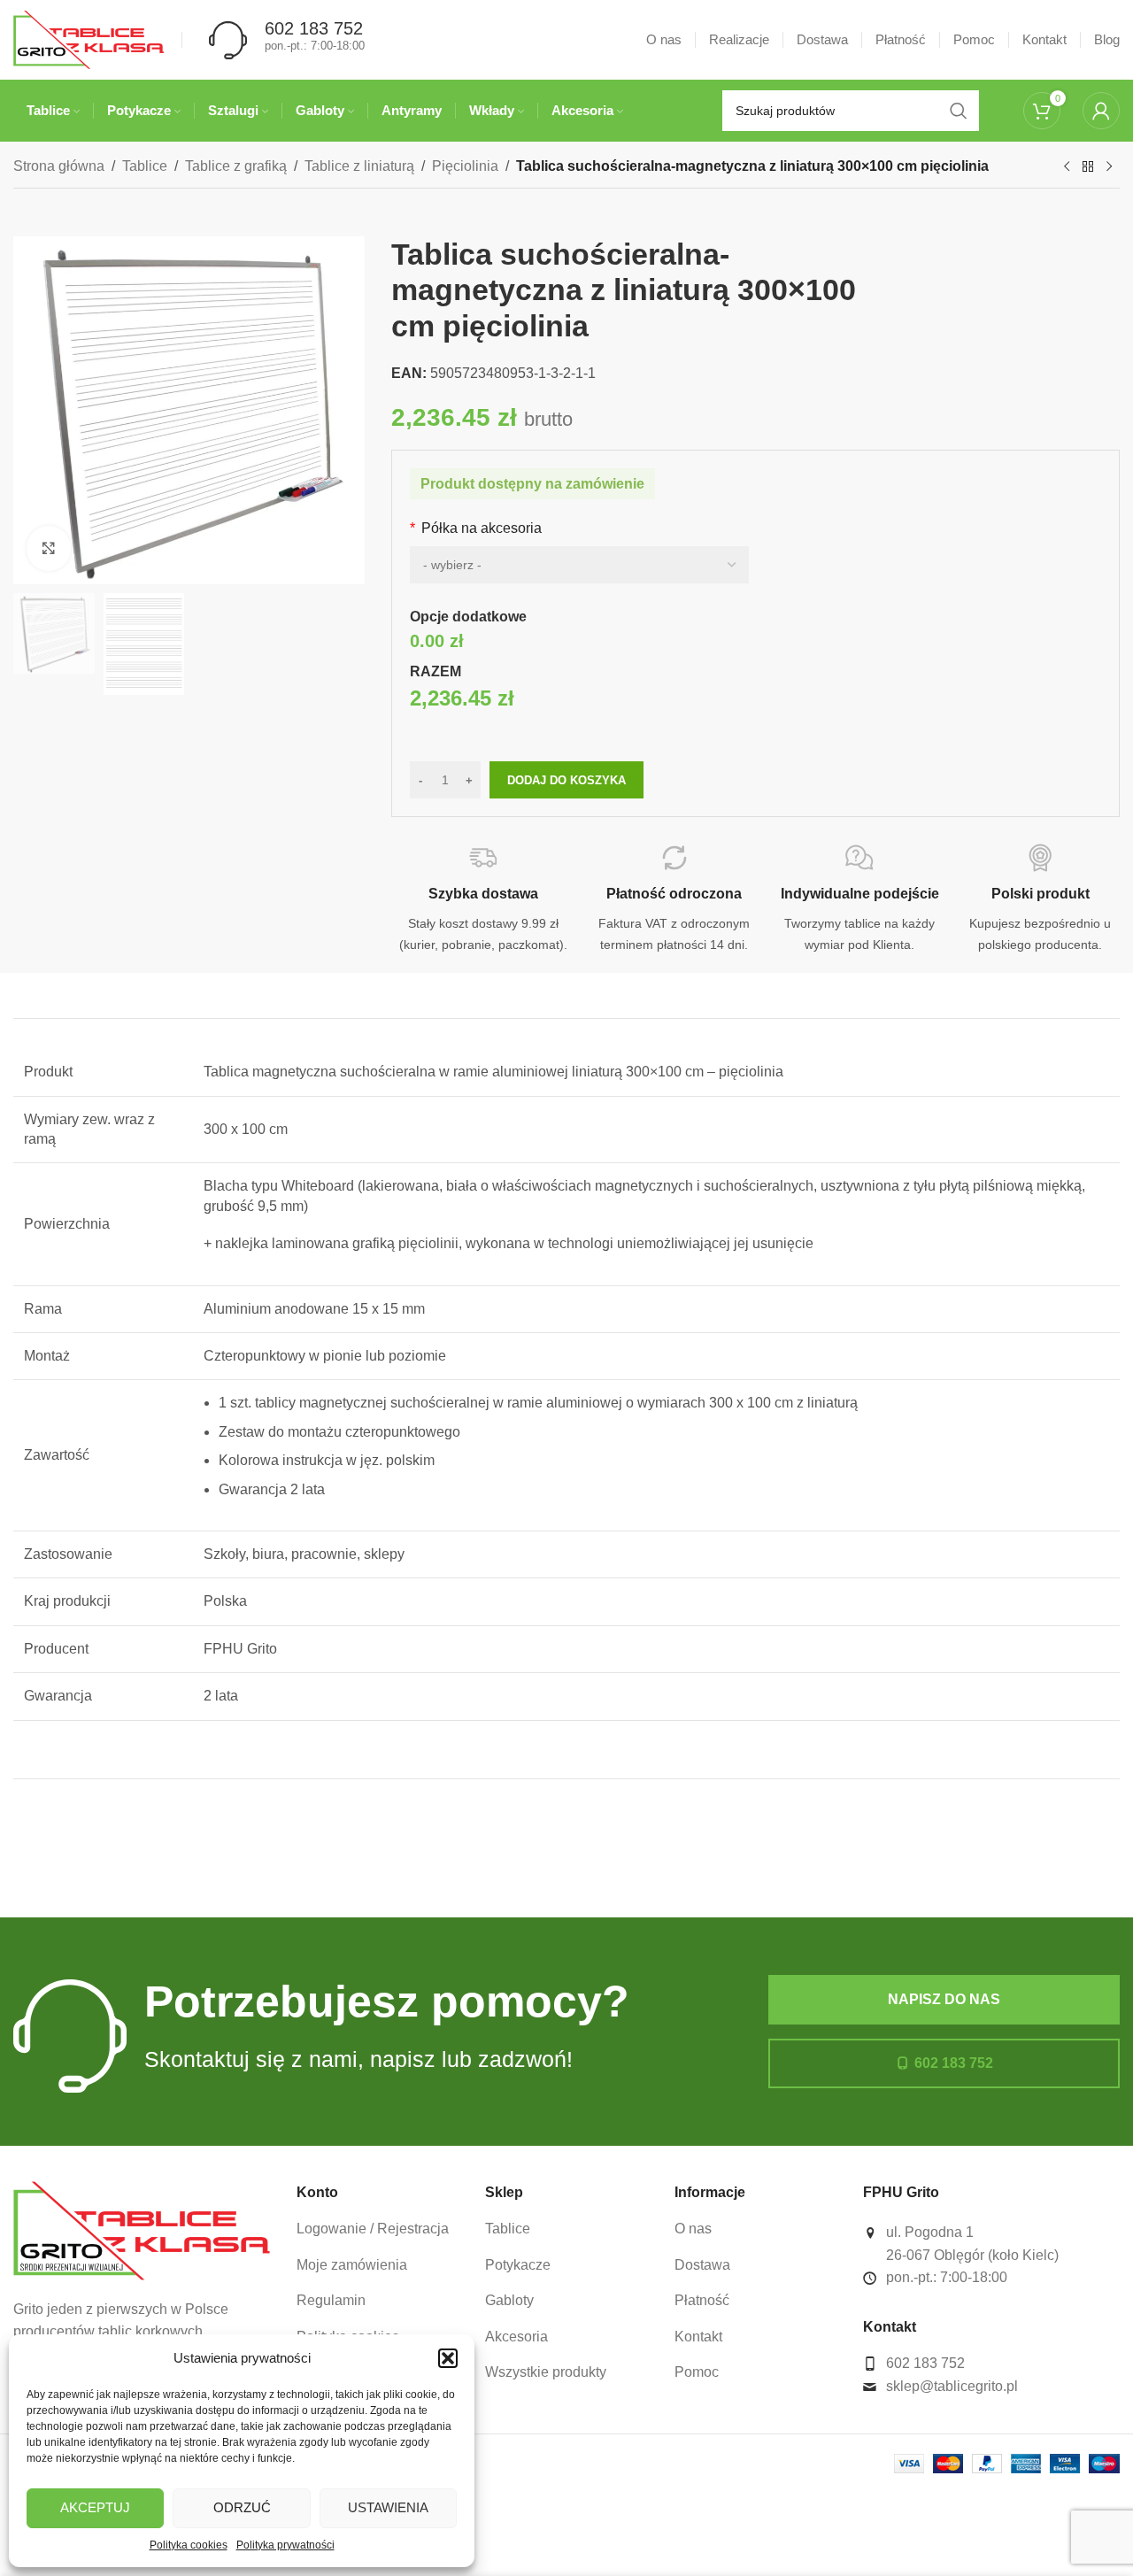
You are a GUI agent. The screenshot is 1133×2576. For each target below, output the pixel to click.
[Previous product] (1067, 167)
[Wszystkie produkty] (1088, 167)
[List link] (378, 2229)
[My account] (1101, 111)
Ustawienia (388, 2507)
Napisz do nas (944, 1999)
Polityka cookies (189, 2545)
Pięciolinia (465, 166)
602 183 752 (954, 2063)
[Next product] (1109, 167)
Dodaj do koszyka (566, 780)
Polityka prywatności (285, 2545)
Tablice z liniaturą (359, 166)
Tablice (145, 166)
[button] (448, 2358)
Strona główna (59, 166)
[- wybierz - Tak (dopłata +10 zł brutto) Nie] (579, 565)
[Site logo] (89, 39)
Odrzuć (242, 2507)
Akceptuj (95, 2507)
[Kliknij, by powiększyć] (49, 548)
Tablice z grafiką (236, 166)
